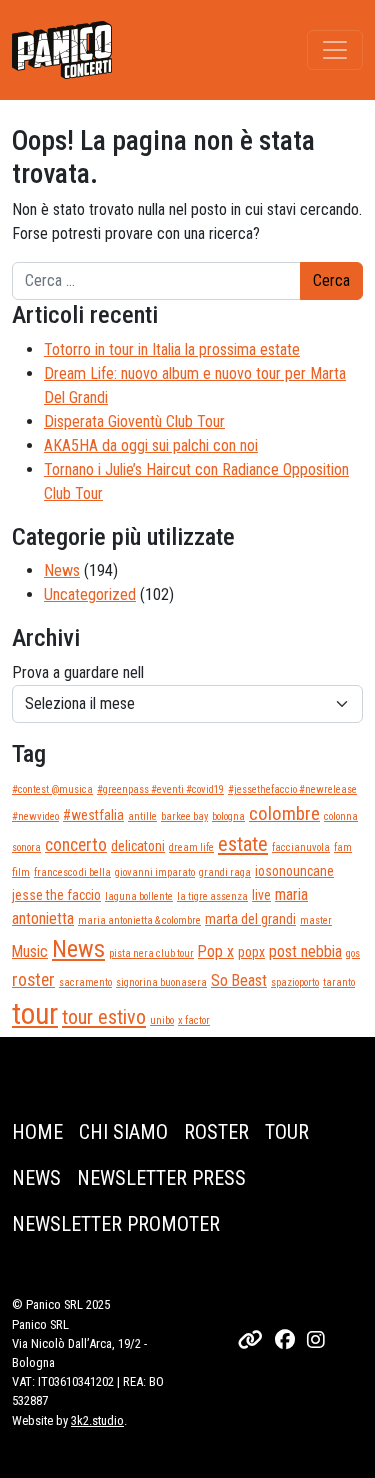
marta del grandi (250, 919)
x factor (194, 1020)
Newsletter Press (161, 1178)
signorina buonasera (161, 982)
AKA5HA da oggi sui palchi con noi (151, 445)
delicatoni (138, 846)
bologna (228, 816)
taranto (339, 982)
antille (142, 816)
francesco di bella (72, 872)
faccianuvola (301, 847)
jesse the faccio (56, 895)
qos (353, 953)
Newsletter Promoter (116, 1224)
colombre (284, 813)
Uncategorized (90, 594)
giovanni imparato (155, 872)
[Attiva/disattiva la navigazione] (335, 50)
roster (33, 980)
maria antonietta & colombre (139, 920)
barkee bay (184, 816)
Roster (216, 1132)
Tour (287, 1132)
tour (35, 1014)
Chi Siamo (123, 1132)
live (261, 895)
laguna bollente (139, 896)
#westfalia (93, 815)
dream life (191, 847)
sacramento (85, 982)
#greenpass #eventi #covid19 (160, 789)
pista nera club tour (151, 953)
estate (243, 844)
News (62, 570)
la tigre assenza (212, 896)
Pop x (216, 951)
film (21, 872)
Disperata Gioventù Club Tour (134, 421)
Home (37, 1132)
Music (30, 951)
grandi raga (225, 872)
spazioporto (295, 982)
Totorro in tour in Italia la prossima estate (172, 349)
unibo (162, 1020)
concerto (76, 845)
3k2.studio (97, 1420)
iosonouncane (294, 871)
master (316, 920)
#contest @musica (52, 789)
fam (343, 847)
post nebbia (305, 951)
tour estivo (104, 1017)
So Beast (239, 980)
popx (251, 952)
